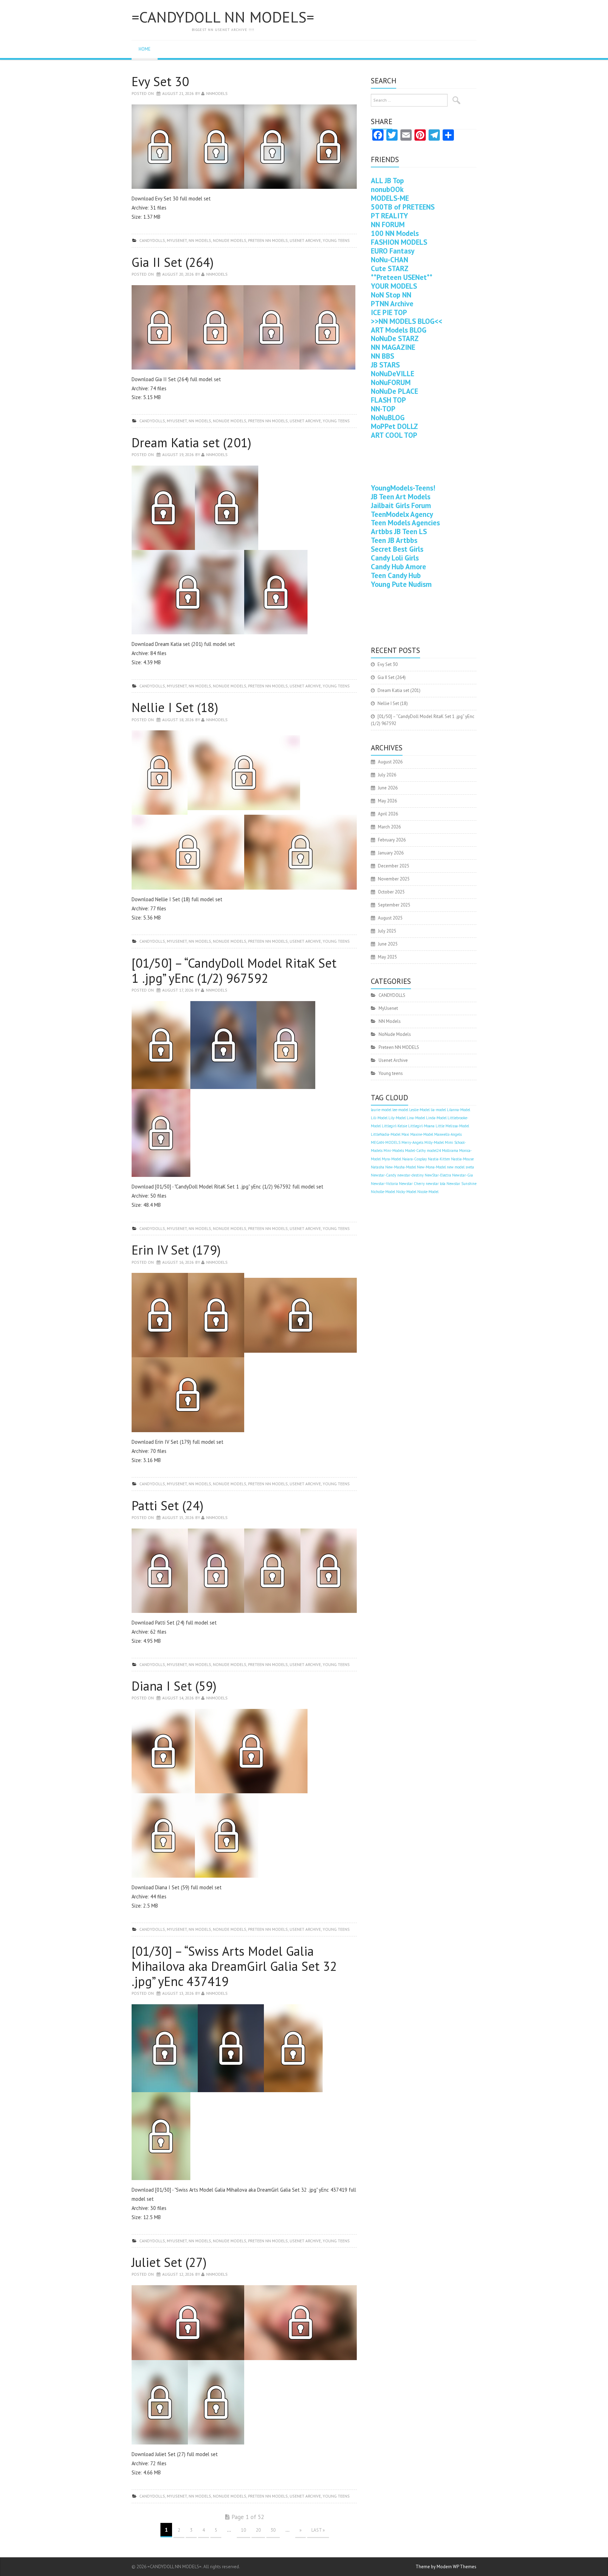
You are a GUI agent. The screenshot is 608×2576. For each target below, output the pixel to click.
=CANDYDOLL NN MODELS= (223, 17)
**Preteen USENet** (402, 277)
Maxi (405, 1134)
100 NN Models (395, 233)
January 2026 (391, 853)
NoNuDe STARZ (395, 338)
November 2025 (394, 879)
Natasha (378, 1167)
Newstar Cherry (412, 1184)
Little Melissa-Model (452, 1126)
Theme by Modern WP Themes (446, 2567)
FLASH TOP (388, 400)
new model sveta (460, 1167)
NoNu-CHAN (389, 260)
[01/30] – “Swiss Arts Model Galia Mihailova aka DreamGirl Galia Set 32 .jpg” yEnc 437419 (234, 1966)
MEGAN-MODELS (386, 1142)
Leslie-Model (419, 1110)
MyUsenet (177, 240)
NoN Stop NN (391, 295)
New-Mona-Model (431, 1167)
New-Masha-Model (401, 1167)
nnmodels (217, 93)
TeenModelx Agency (402, 514)
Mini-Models (394, 1151)
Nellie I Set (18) (175, 707)
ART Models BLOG (399, 330)
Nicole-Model (428, 1192)
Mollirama (450, 1151)
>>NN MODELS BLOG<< (407, 321)
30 (273, 2530)
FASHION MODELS (399, 242)
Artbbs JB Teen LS (399, 531)
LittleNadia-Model (386, 1134)
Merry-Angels (412, 1142)
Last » (318, 2530)
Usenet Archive (305, 240)
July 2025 (387, 931)
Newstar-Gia (463, 1175)
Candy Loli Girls (395, 558)
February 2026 (392, 840)
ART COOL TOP (394, 435)
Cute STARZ (390, 268)
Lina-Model (416, 1118)
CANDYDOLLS (152, 240)
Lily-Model (397, 1118)
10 (243, 2530)
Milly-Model (434, 1142)
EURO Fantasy (393, 251)
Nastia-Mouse (462, 1159)
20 (258, 2530)
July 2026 (387, 775)
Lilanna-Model (458, 1110)
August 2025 (390, 918)
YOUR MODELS (394, 286)
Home (145, 49)
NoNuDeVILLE (392, 374)
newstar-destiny (410, 1175)
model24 (434, 1151)
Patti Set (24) (167, 1505)
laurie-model (381, 1110)
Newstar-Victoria (384, 1184)
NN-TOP (383, 409)
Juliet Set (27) (169, 2262)
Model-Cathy (415, 1151)
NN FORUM (388, 225)
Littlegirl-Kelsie (394, 1126)
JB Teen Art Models (401, 497)
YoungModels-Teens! (403, 488)
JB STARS (385, 365)
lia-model (438, 1110)
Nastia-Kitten (439, 1159)
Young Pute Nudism (401, 584)
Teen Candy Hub (396, 575)
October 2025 (391, 892)
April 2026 (388, 814)
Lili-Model (379, 1118)
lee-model (400, 1110)
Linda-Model (436, 1118)
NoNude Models (230, 240)
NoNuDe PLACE (394, 391)
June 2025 (388, 944)
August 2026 (390, 762)
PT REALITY (389, 216)
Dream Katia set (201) (191, 443)
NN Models (200, 240)
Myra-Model (391, 1159)
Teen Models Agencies (405, 523)
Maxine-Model (422, 1134)
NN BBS (382, 356)
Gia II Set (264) (173, 262)
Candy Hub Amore (398, 567)
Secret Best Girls (397, 549)
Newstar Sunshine (461, 1184)
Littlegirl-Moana (421, 1126)
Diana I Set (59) (174, 1686)
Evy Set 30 (160, 81)
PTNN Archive (392, 304)
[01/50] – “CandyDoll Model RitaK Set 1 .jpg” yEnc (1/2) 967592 (234, 970)
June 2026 (388, 788)
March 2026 (389, 827)
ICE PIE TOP (389, 312)
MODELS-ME (390, 198)
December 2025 (394, 866)
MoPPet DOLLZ (394, 426)
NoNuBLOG (388, 418)
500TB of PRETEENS (403, 207)
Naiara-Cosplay (414, 1159)
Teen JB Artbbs (394, 540)
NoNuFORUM (391, 382)
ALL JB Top (387, 181)
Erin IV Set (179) (176, 1250)
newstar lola (436, 1184)
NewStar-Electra (438, 1175)
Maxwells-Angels (448, 1134)
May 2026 (387, 801)
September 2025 (394, 905)
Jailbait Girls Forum (401, 505)
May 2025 (387, 957)
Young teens (336, 240)
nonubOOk (387, 189)
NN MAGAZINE (393, 347)
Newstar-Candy (384, 1175)
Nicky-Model (406, 1192)
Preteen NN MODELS (268, 240)
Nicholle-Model (383, 1192)
